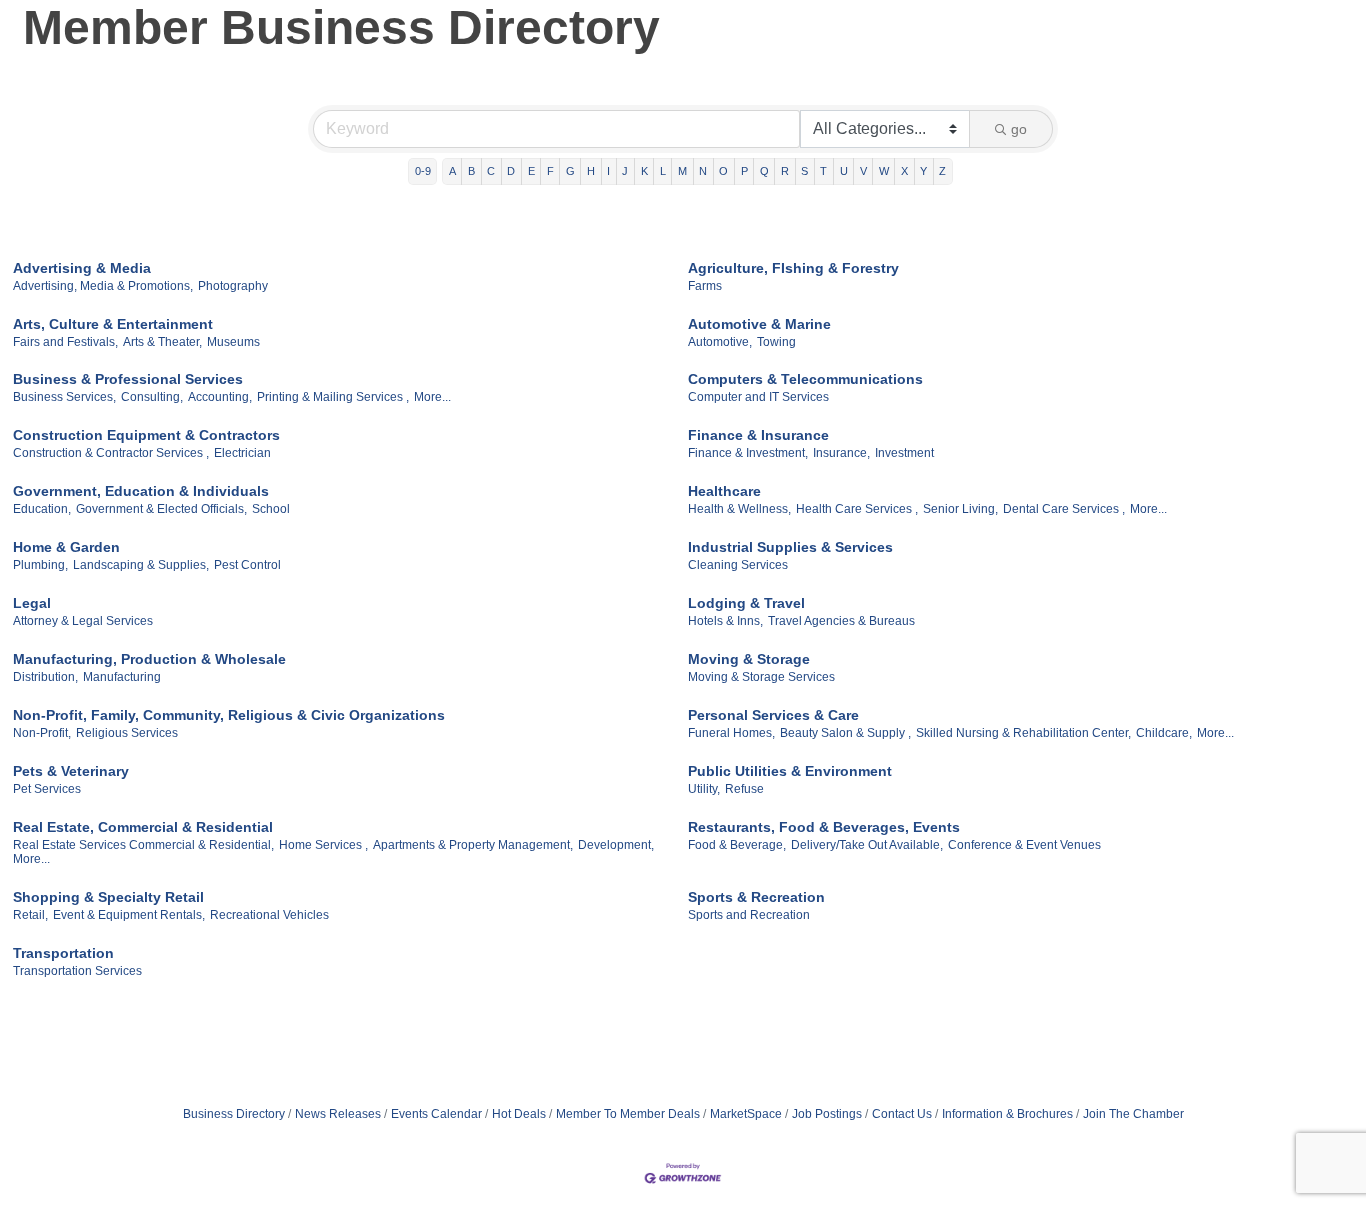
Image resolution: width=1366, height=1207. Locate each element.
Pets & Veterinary (71, 771)
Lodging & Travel (746, 603)
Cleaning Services (738, 565)
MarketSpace (746, 1114)
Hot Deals (519, 1114)
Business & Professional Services (128, 379)
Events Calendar (436, 1114)
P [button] (744, 171)
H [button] (591, 171)
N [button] (703, 171)
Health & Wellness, (739, 509)
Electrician (242, 453)
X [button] (904, 171)
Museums (233, 342)
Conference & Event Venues (1024, 845)
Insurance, (841, 453)
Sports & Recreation (756, 897)
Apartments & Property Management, (473, 845)
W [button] (884, 171)
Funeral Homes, (731, 733)
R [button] (785, 171)
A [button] (452, 171)
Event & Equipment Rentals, (129, 915)
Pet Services (47, 789)
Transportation (63, 953)
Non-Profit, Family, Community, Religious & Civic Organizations (229, 715)
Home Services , (323, 845)
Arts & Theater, (162, 342)
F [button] (550, 171)
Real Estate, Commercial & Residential (143, 827)
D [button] (511, 171)
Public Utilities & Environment (790, 771)
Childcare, (1164, 733)
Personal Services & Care (773, 715)
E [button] (531, 171)
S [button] (804, 171)
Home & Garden (66, 547)
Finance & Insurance (758, 435)
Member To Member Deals (628, 1114)
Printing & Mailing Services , (333, 397)
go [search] (1019, 129)
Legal (32, 603)
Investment (904, 453)
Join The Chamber (1133, 1114)
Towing (776, 342)
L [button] (663, 171)
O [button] (723, 171)
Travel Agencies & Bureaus (841, 621)
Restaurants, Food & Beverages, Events (824, 827)
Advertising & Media (82, 268)
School (271, 509)
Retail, (30, 915)
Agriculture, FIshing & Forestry (793, 268)
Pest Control (247, 565)
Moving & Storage (749, 659)
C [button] (491, 171)
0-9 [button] (423, 171)
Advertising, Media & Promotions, (103, 286)
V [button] (863, 171)
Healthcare (724, 491)
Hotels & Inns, (725, 621)
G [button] (570, 171)
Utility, (704, 789)
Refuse (744, 789)
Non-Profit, (42, 733)
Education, (42, 509)
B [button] (471, 171)
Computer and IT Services (758, 397)
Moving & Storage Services (761, 677)
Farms (705, 286)
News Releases (338, 1114)
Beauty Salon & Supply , (845, 733)
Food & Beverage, (737, 845)
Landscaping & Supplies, (141, 565)
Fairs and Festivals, (65, 342)
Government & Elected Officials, (161, 509)
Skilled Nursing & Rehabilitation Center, (1023, 733)
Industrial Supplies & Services (790, 547)
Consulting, (152, 397)
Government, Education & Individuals (141, 491)
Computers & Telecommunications (805, 379)
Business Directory (234, 1114)
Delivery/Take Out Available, (867, 845)
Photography (233, 286)
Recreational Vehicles (269, 915)
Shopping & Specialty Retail (108, 897)
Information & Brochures (1007, 1114)
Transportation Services (77, 971)
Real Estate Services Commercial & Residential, (143, 845)
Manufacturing (122, 677)
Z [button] (942, 171)
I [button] (608, 171)
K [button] (644, 171)
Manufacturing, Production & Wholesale (149, 659)
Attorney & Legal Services (83, 621)
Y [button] (923, 171)
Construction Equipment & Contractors (146, 435)
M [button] (682, 171)
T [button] (823, 171)
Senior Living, (960, 509)
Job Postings (827, 1114)
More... (432, 397)
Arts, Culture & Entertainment (113, 324)
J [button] (625, 171)
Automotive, (720, 342)
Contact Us (902, 1114)
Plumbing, (40, 565)
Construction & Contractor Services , (111, 453)
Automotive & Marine (759, 324)
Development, (616, 845)
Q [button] (764, 171)
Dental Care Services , (1064, 509)
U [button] (844, 171)
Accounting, (220, 397)
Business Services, (64, 397)
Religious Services (127, 733)
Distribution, (45, 677)
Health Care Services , (857, 509)
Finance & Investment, (748, 453)
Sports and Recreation (749, 915)
